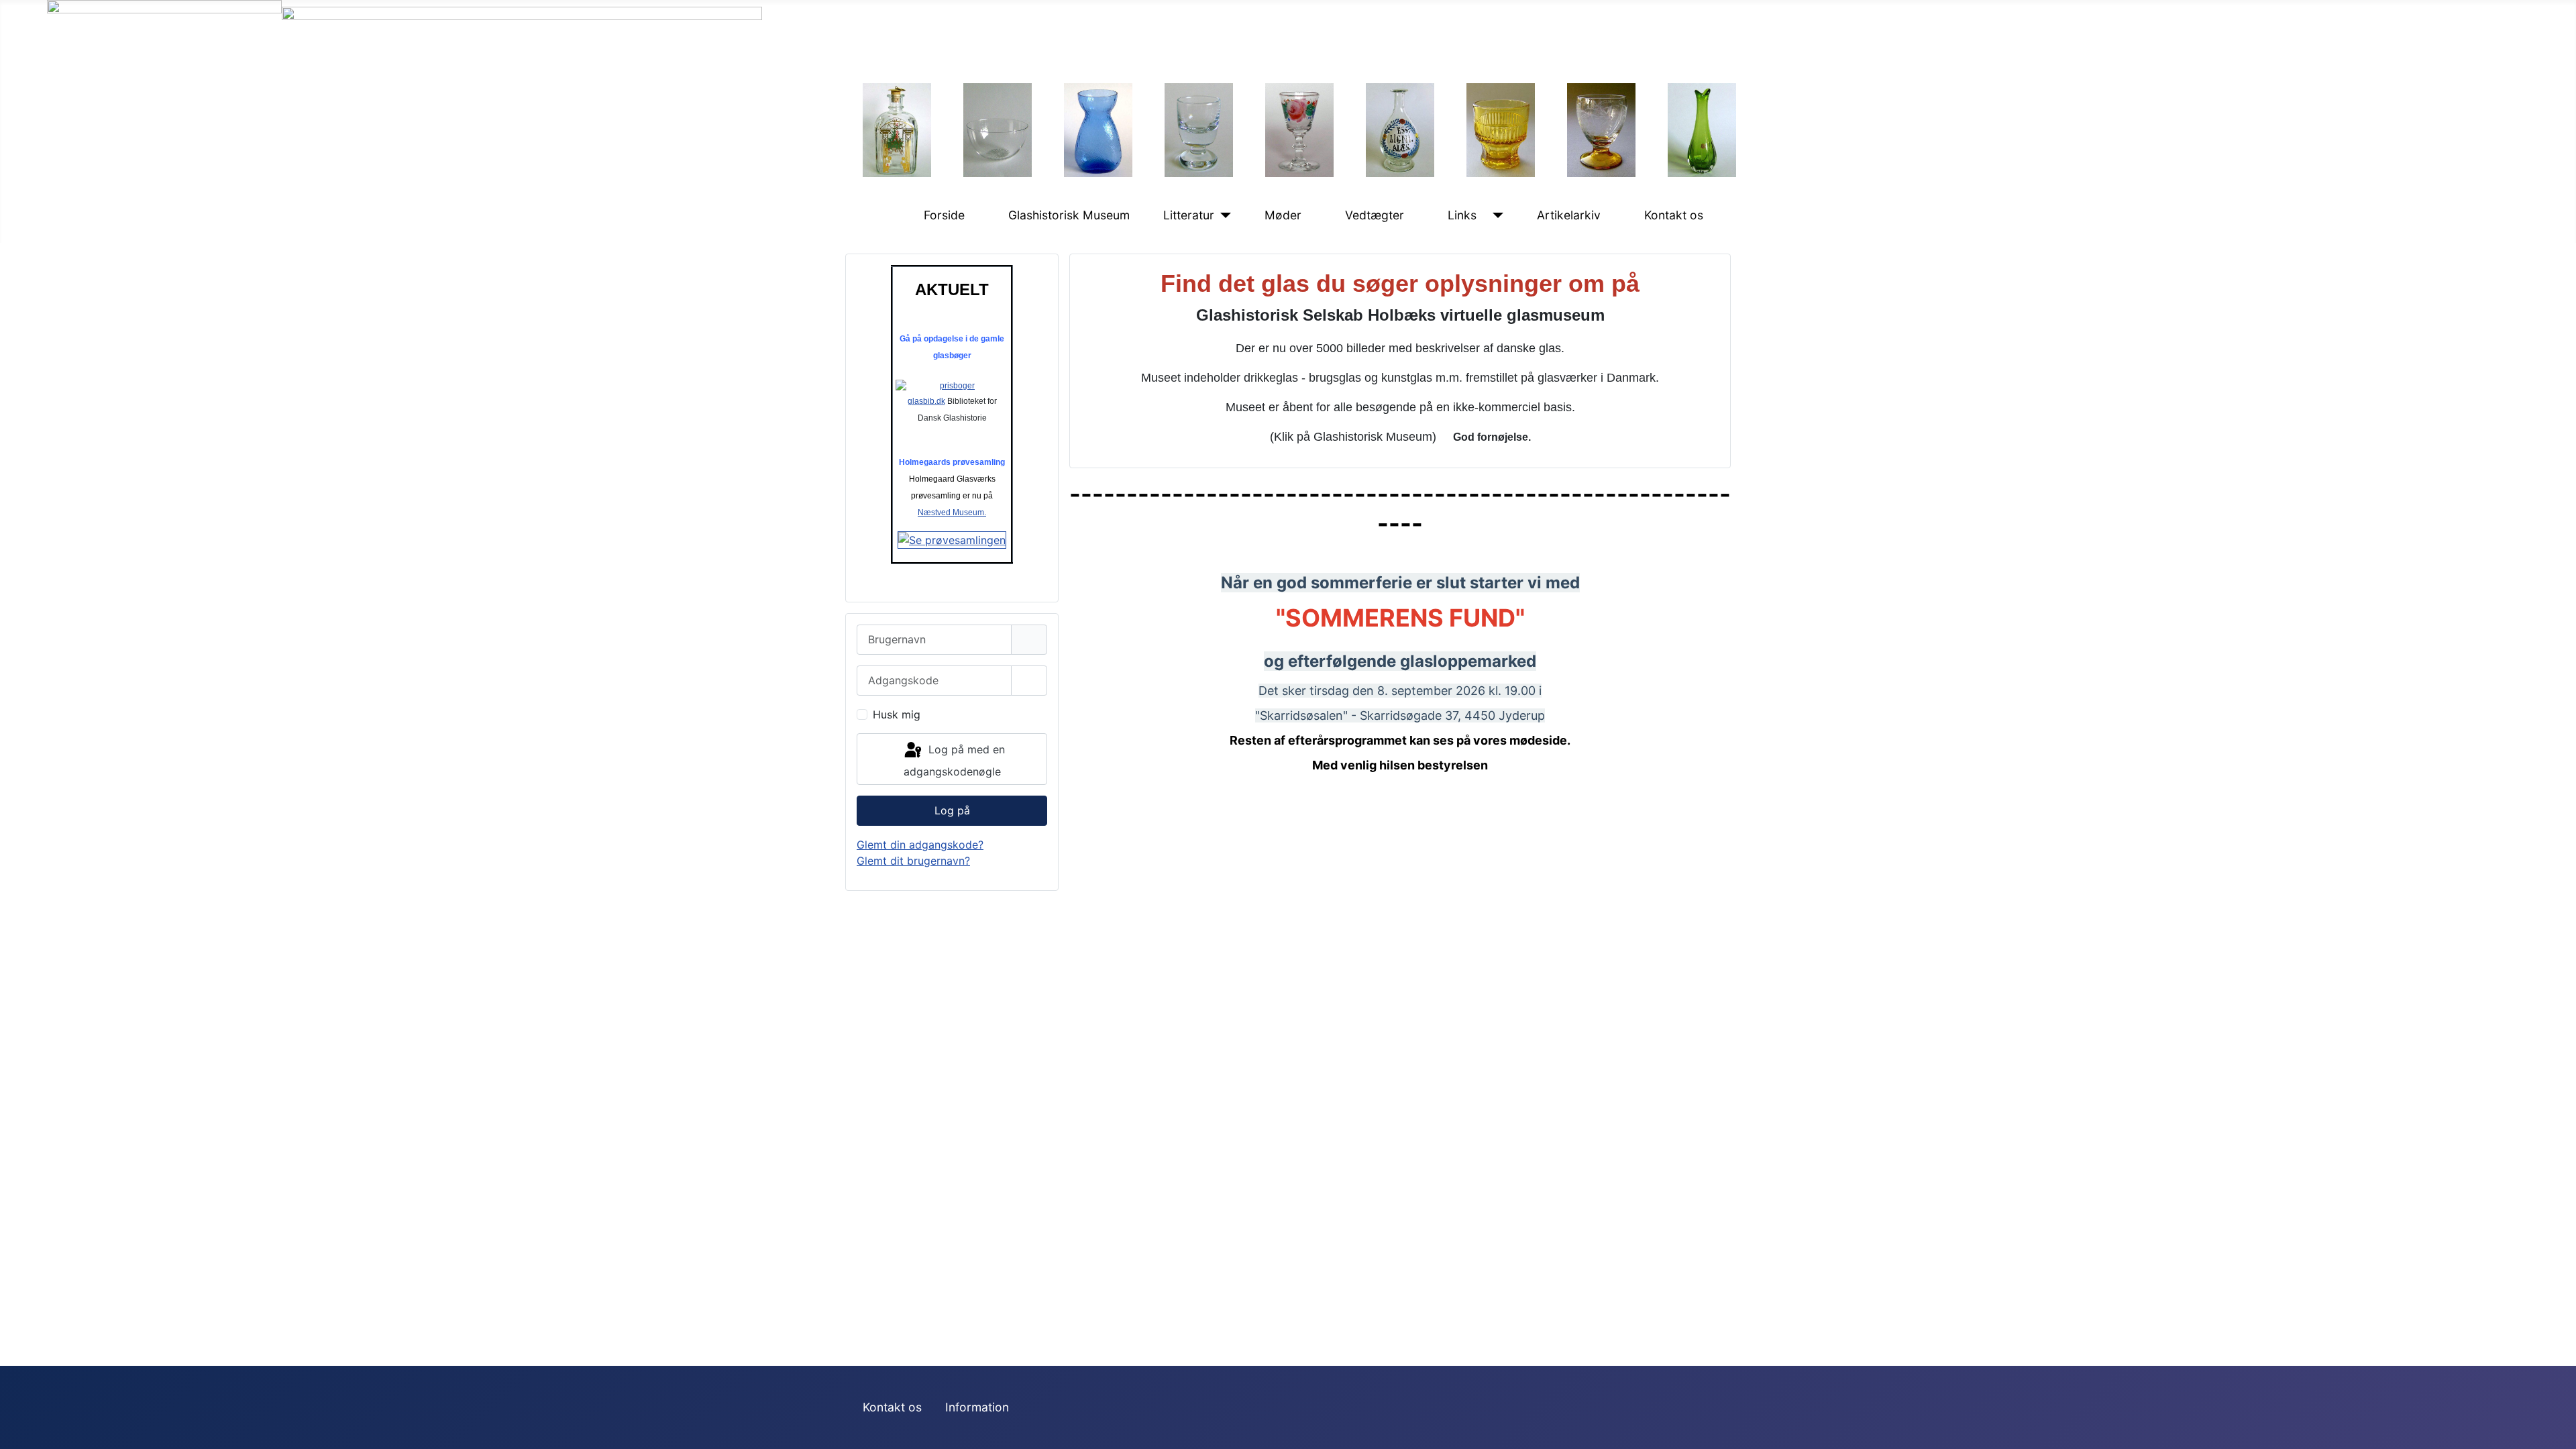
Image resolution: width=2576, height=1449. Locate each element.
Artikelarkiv (1569, 215)
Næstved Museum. (952, 513)
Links (1462, 215)
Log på (952, 810)
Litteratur (1189, 215)
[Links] (1495, 215)
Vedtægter (1375, 215)
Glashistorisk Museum (1069, 215)
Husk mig (897, 714)
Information (977, 1407)
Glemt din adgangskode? (920, 845)
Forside (944, 215)
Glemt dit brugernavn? (913, 861)
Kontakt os (1674, 215)
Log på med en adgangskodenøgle (954, 761)
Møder (1283, 215)
